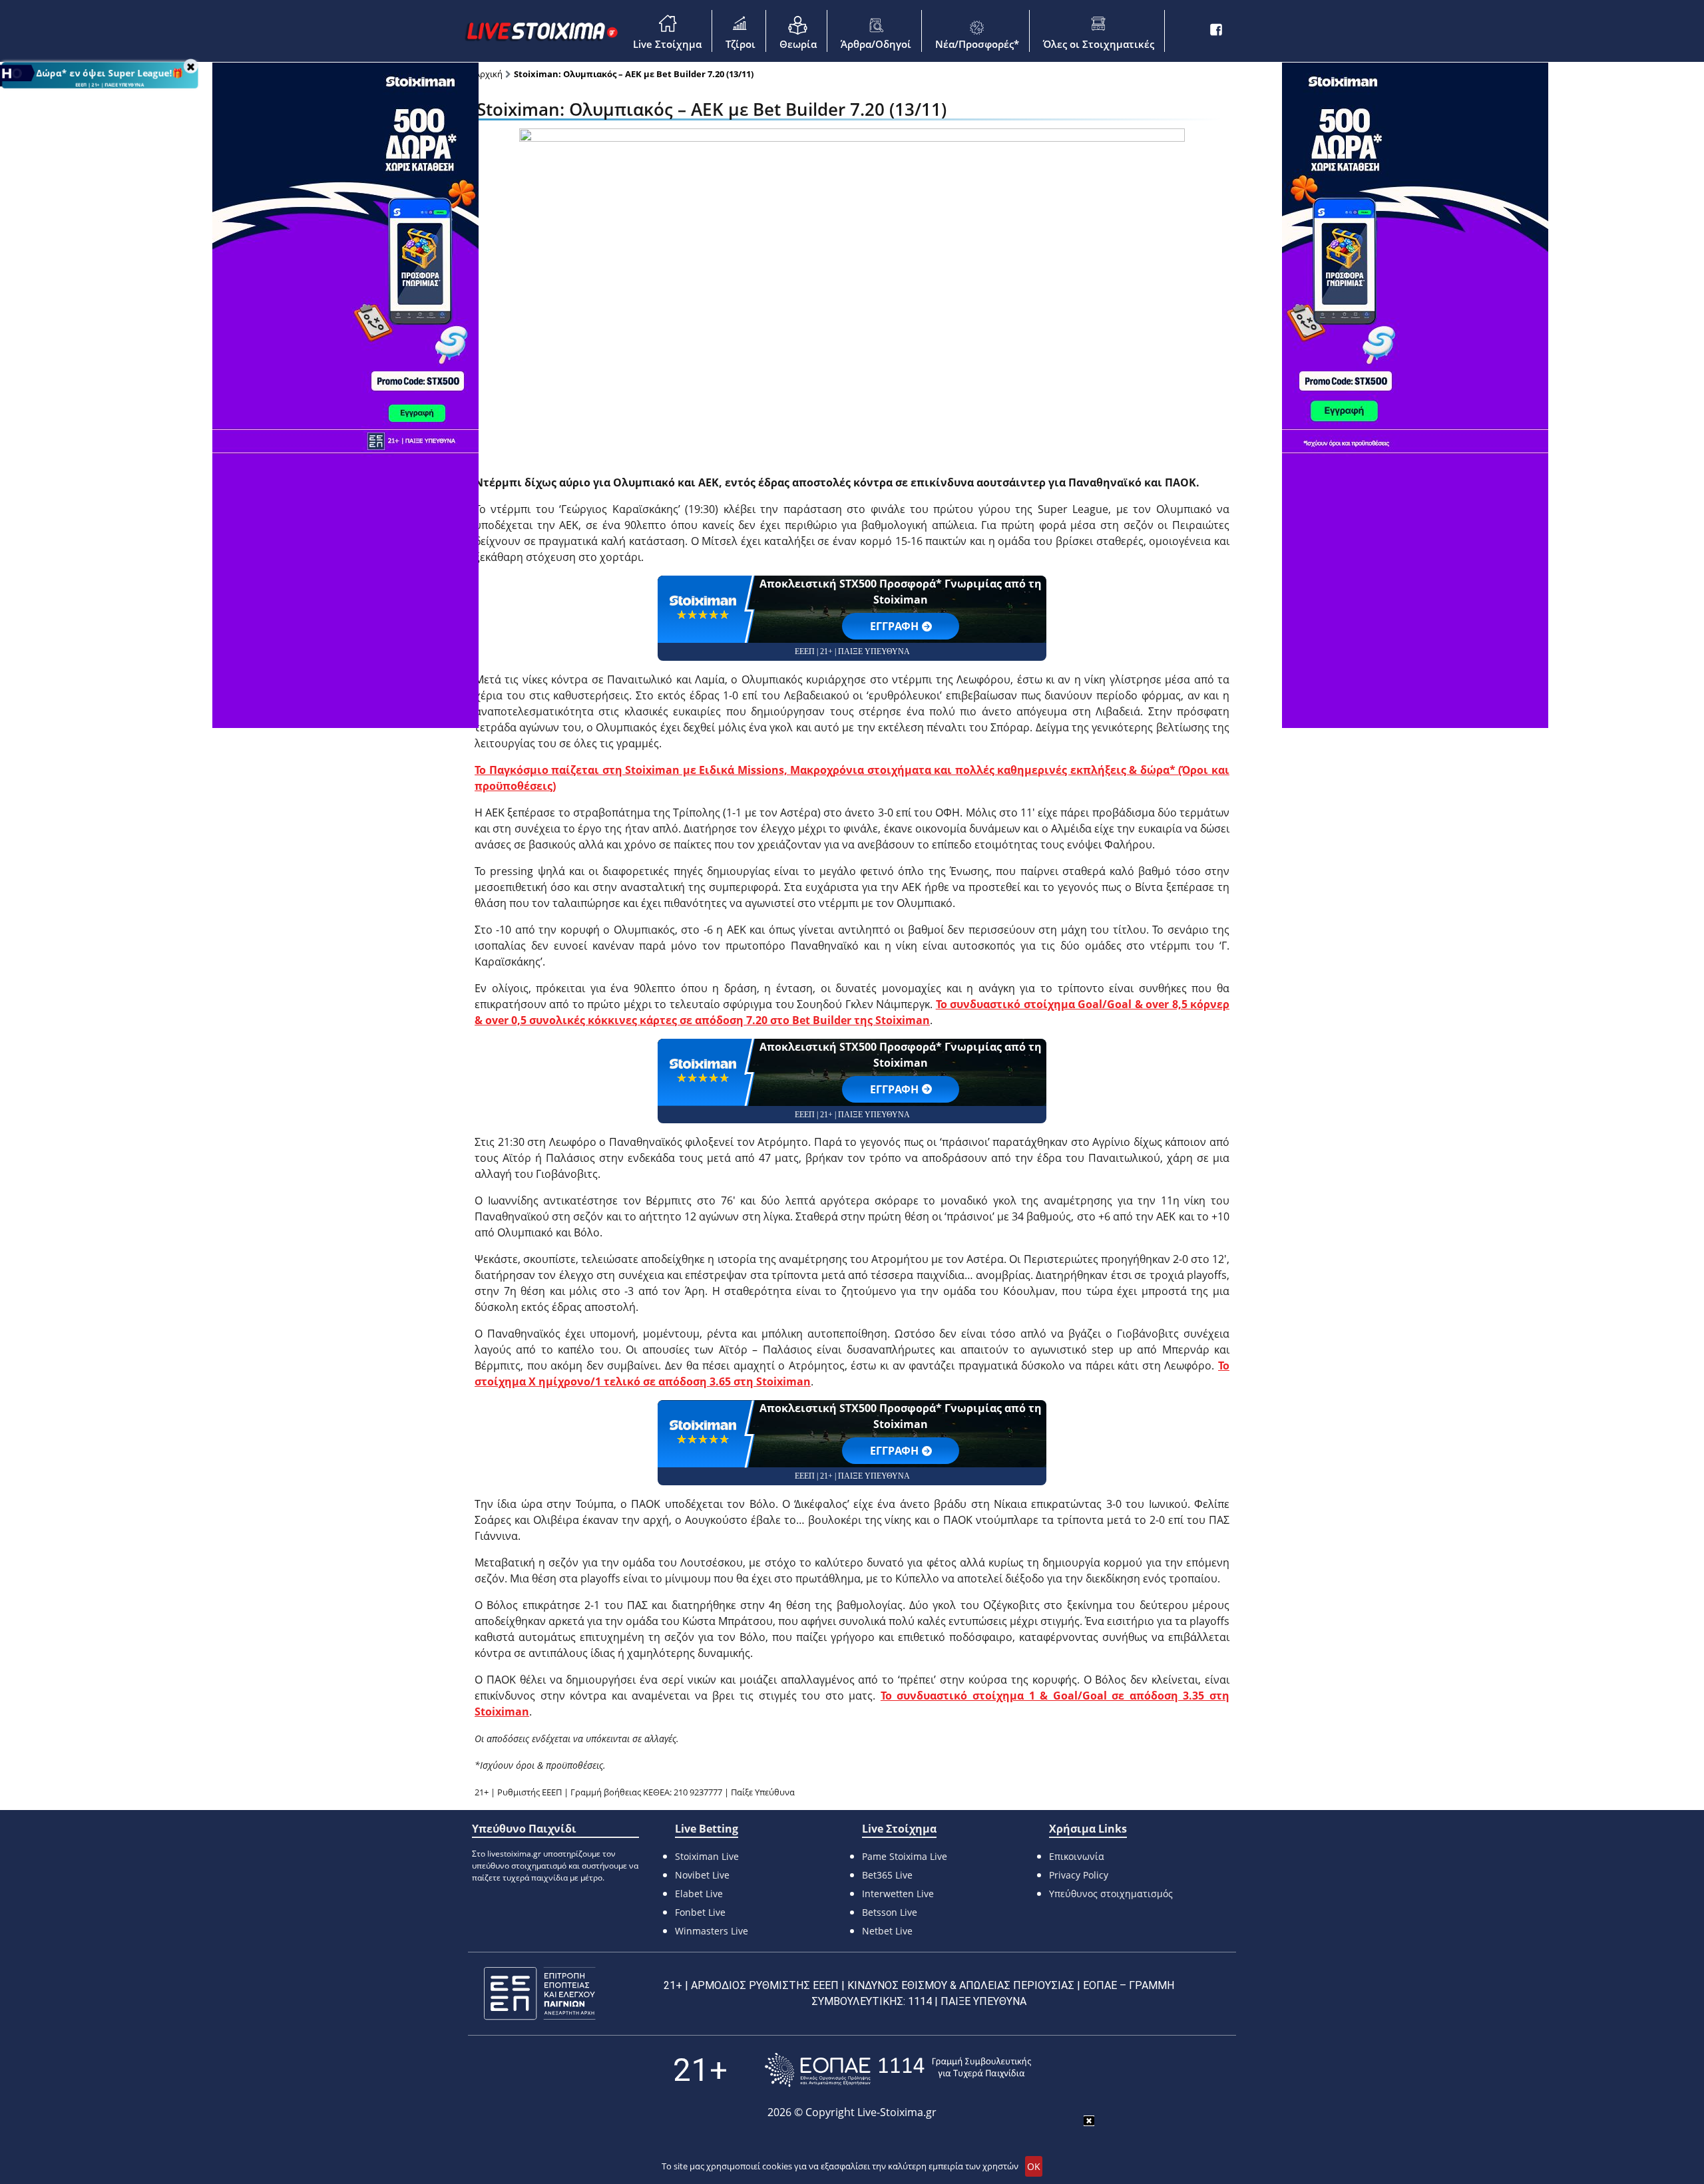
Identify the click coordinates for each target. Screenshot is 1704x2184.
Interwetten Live (898, 1894)
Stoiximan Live (707, 1856)
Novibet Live (702, 1875)
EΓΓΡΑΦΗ (894, 626)
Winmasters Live (712, 1931)
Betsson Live (890, 1912)
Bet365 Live (887, 1875)
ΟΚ (1034, 2166)
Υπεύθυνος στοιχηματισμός (1111, 1894)
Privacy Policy (1079, 1875)
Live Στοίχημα (667, 44)
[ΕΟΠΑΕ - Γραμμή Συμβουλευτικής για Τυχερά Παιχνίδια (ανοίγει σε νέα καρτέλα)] (898, 2070)
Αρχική (489, 74)
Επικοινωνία (1077, 1856)
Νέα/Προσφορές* (977, 44)
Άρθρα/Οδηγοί (876, 44)
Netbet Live (887, 1931)
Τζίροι (741, 44)
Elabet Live (699, 1894)
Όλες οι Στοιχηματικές (1099, 44)
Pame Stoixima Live (905, 1856)
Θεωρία (798, 44)
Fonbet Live (700, 1912)
